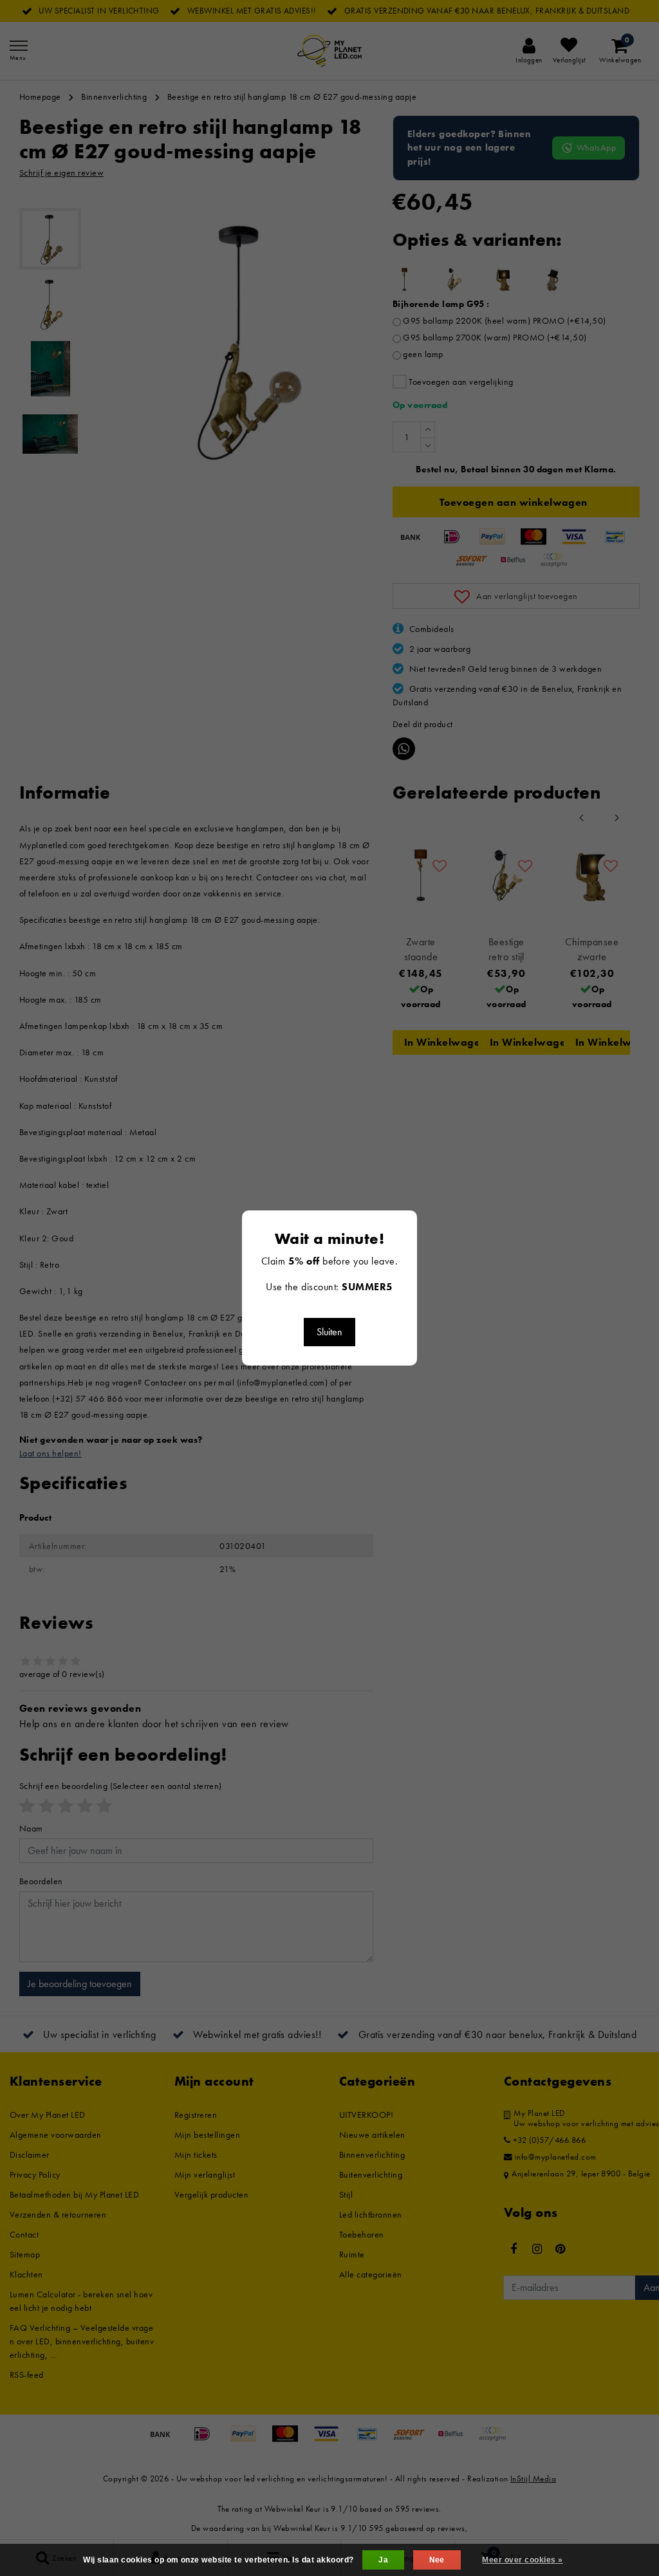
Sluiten (329, 1332)
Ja (383, 2560)
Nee (437, 2560)
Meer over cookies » (522, 2560)
